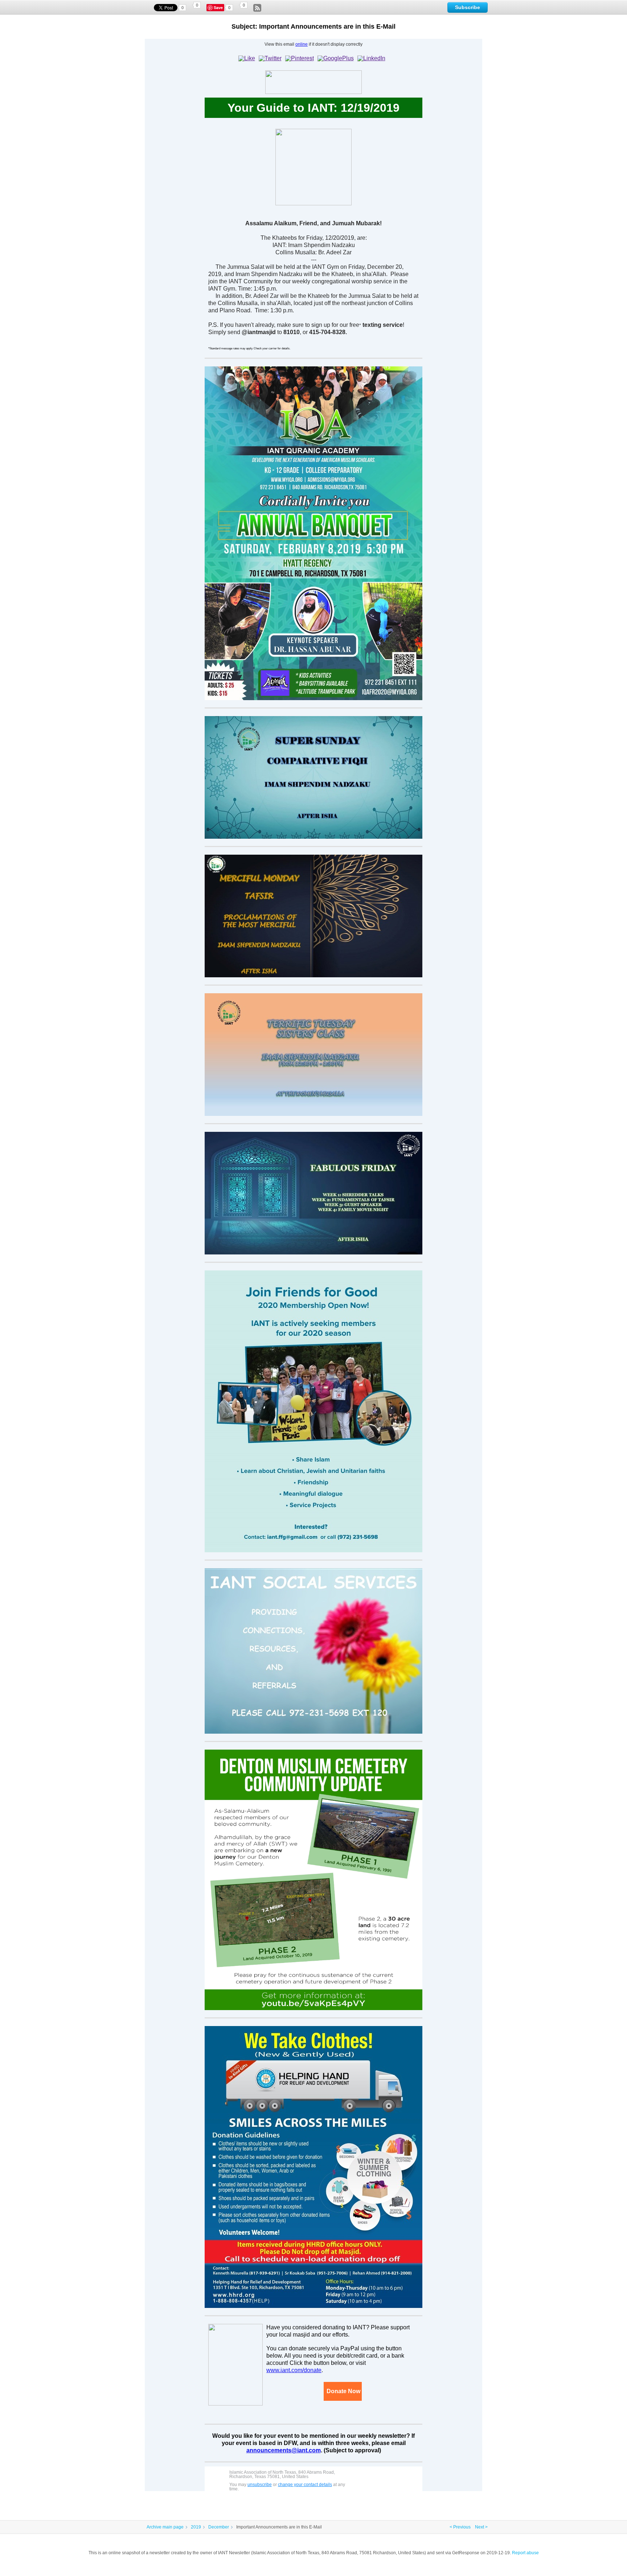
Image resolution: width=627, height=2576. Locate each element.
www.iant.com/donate (294, 2370)
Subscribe (468, 7)
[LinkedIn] (371, 58)
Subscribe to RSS (257, 8)
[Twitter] (270, 58)
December (219, 2527)
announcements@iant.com (284, 2450)
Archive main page (165, 2527)
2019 (196, 2527)
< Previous (460, 2527)
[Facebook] (247, 58)
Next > (481, 2527)
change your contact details (305, 2485)
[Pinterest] (300, 58)
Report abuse (525, 2553)
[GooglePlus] (336, 58)
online (302, 44)
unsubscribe (260, 2485)
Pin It (219, 8)
